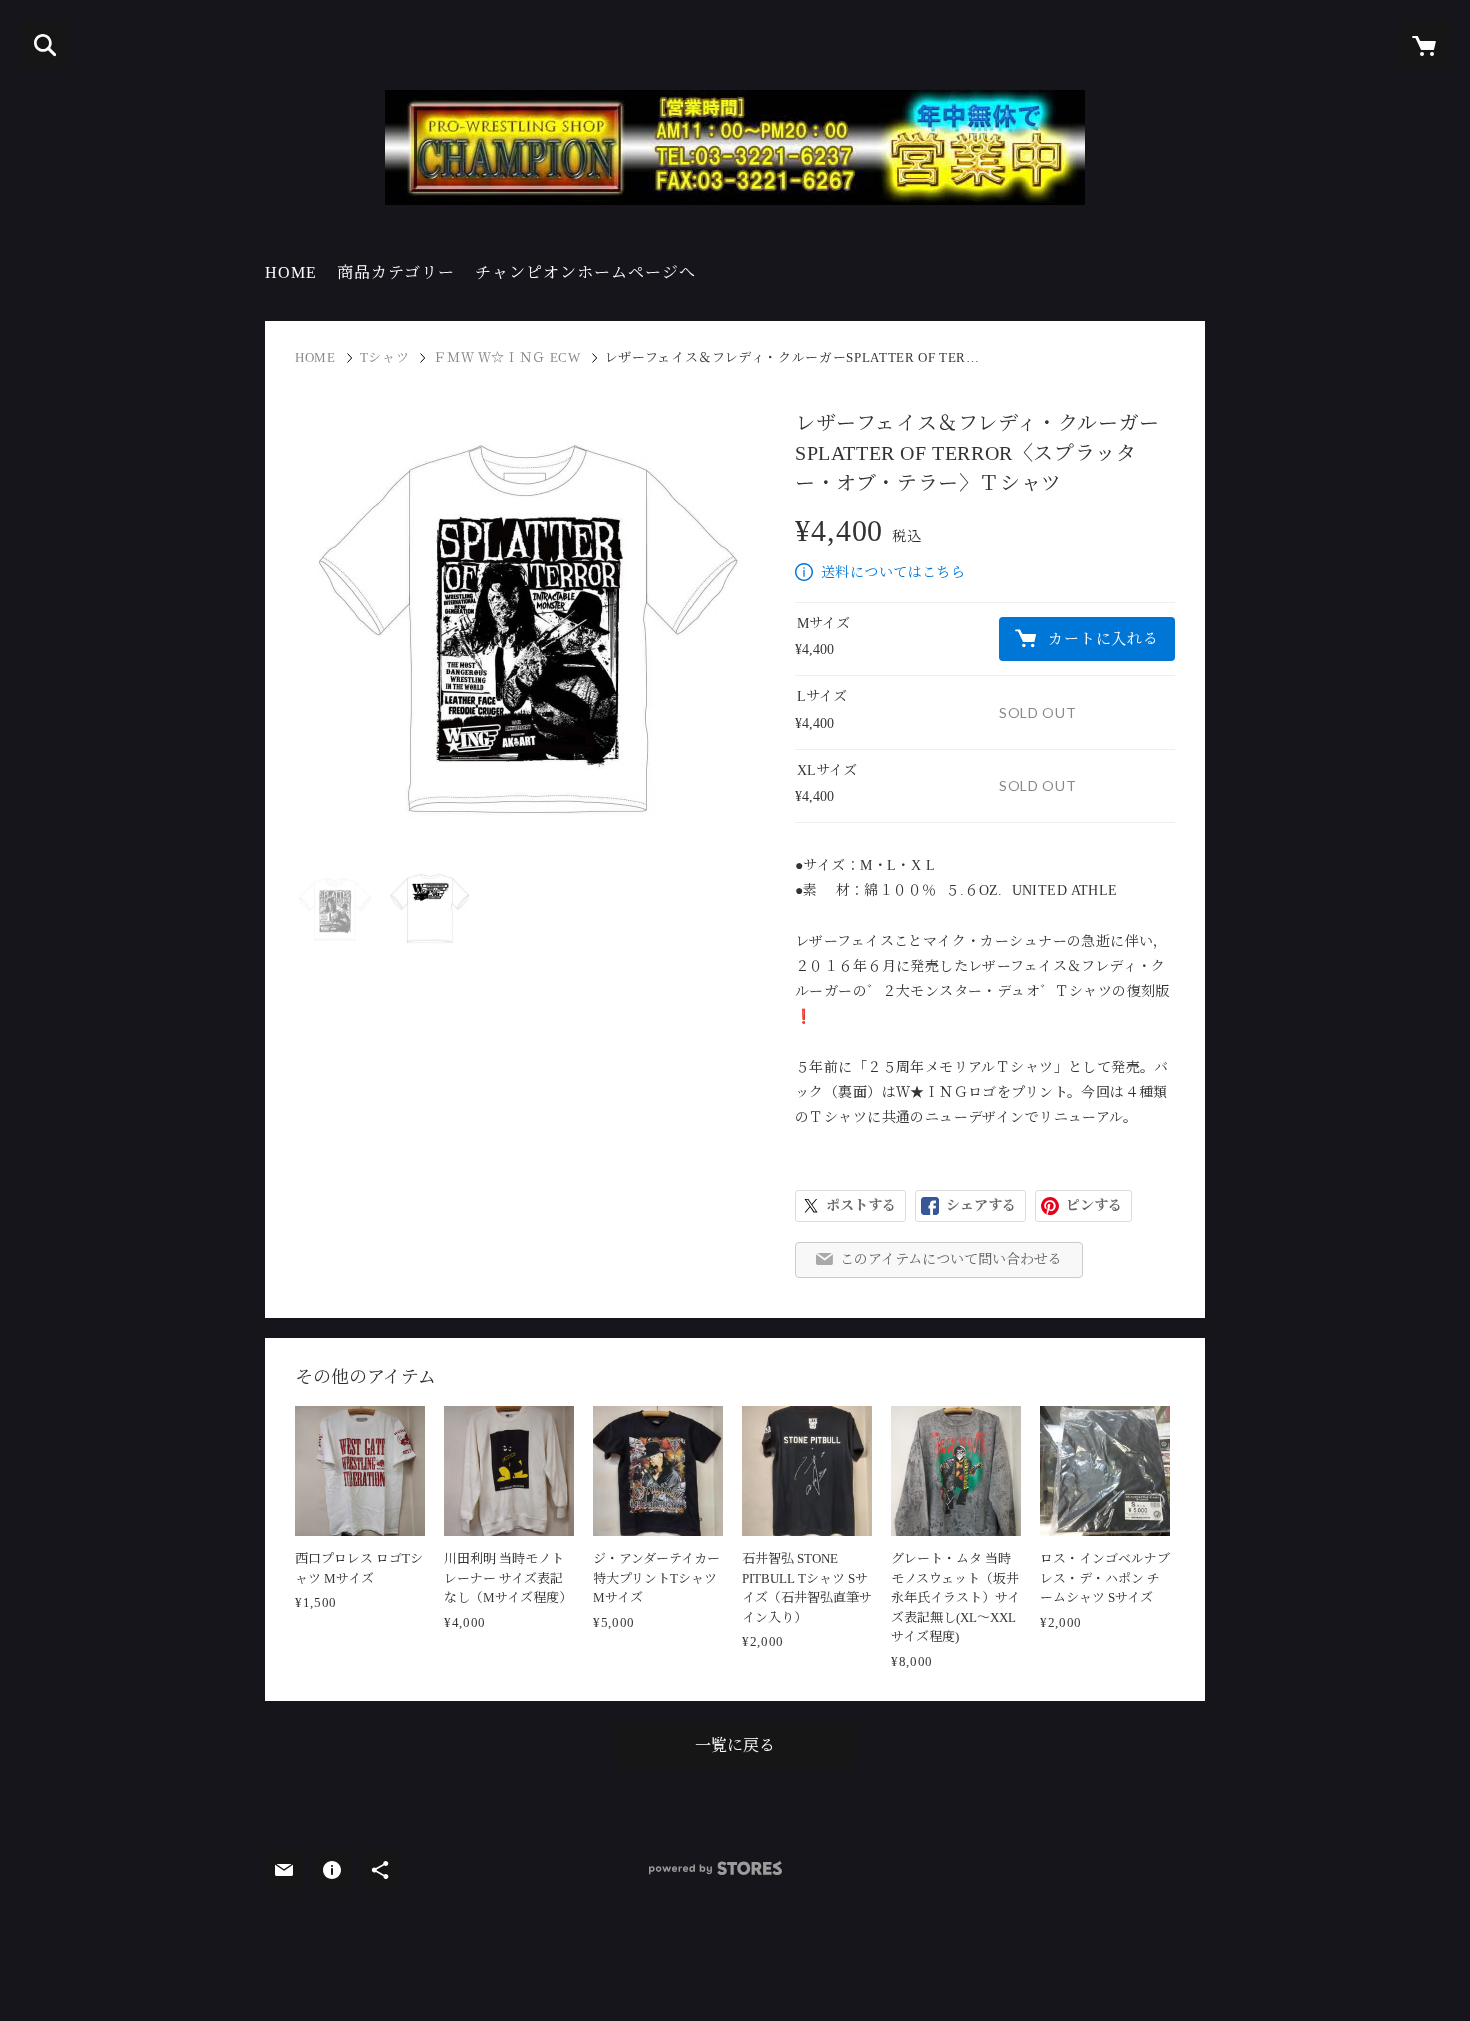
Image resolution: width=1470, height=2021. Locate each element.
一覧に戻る (735, 1745)
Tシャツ (385, 357)
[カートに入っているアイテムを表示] (1425, 45)
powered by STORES (715, 1868)
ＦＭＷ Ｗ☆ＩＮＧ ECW (506, 357)
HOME (291, 272)
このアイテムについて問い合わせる (951, 1259)
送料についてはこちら (893, 572)
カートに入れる (1103, 639)
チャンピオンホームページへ (585, 272)
